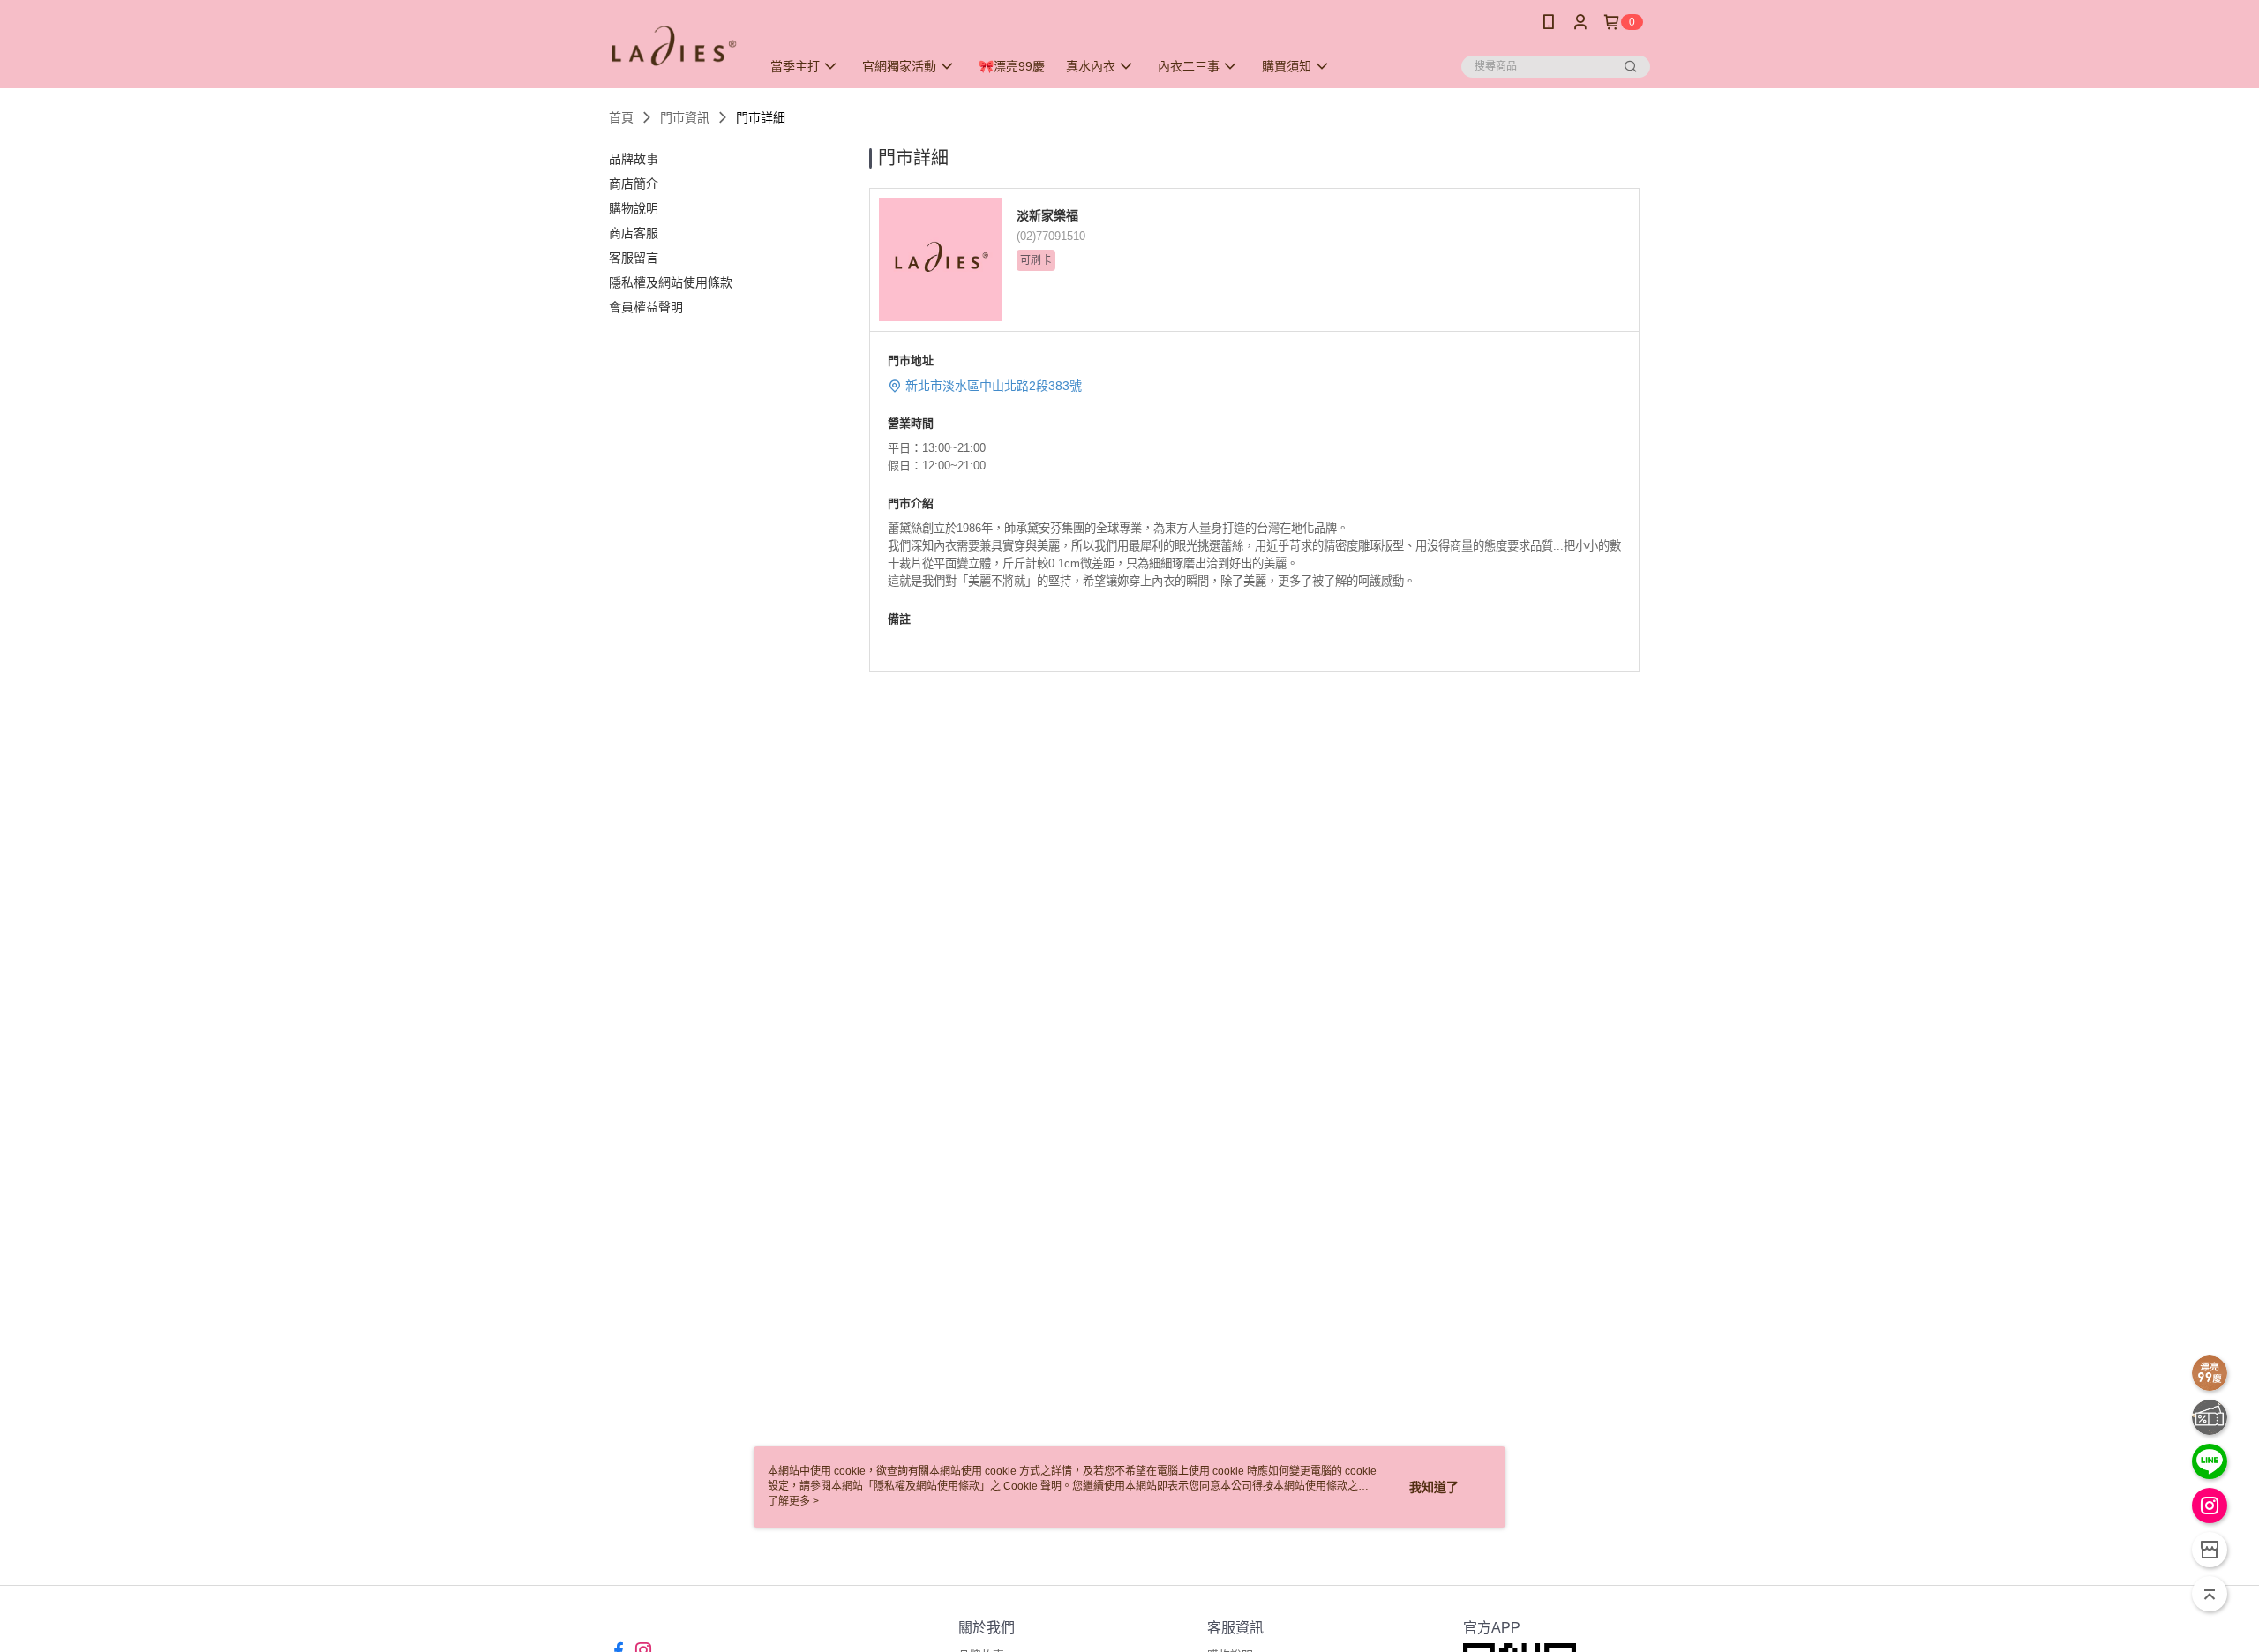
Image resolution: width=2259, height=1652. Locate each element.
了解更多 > (793, 1501)
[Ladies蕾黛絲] (674, 46)
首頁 (621, 117)
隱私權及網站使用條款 (927, 1486)
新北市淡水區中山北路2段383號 (994, 386)
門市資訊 (685, 117)
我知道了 (1434, 1487)
